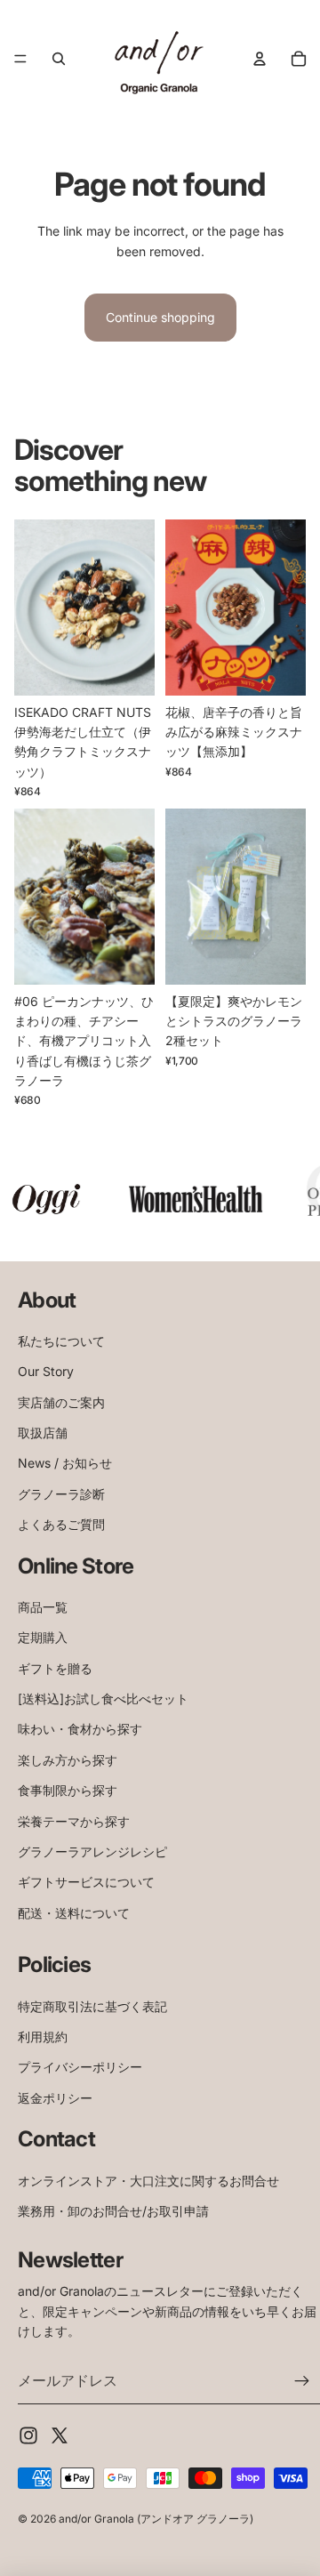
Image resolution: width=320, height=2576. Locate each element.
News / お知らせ (65, 1463)
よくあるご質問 (61, 1524)
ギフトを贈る (55, 1668)
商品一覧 (43, 1607)
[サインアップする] (302, 2381)
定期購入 (43, 1637)
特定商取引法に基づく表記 (92, 2006)
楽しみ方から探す (68, 1760)
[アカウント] (260, 59)
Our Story (46, 1371)
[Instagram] (28, 2435)
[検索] (59, 59)
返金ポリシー (55, 2098)
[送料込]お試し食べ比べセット (103, 1699)
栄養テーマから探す (74, 1821)
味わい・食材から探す (80, 1729)
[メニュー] (20, 59)
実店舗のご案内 (61, 1402)
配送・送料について (74, 1913)
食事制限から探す (68, 1790)
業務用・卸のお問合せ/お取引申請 (113, 2211)
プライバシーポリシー (80, 2067)
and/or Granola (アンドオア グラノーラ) (156, 2519)
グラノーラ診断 (61, 1494)
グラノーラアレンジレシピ (92, 1851)
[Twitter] (60, 2435)
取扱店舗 (43, 1433)
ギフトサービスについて (86, 1882)
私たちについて (61, 1341)
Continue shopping (160, 317)
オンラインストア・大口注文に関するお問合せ (148, 2181)
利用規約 (43, 2037)
